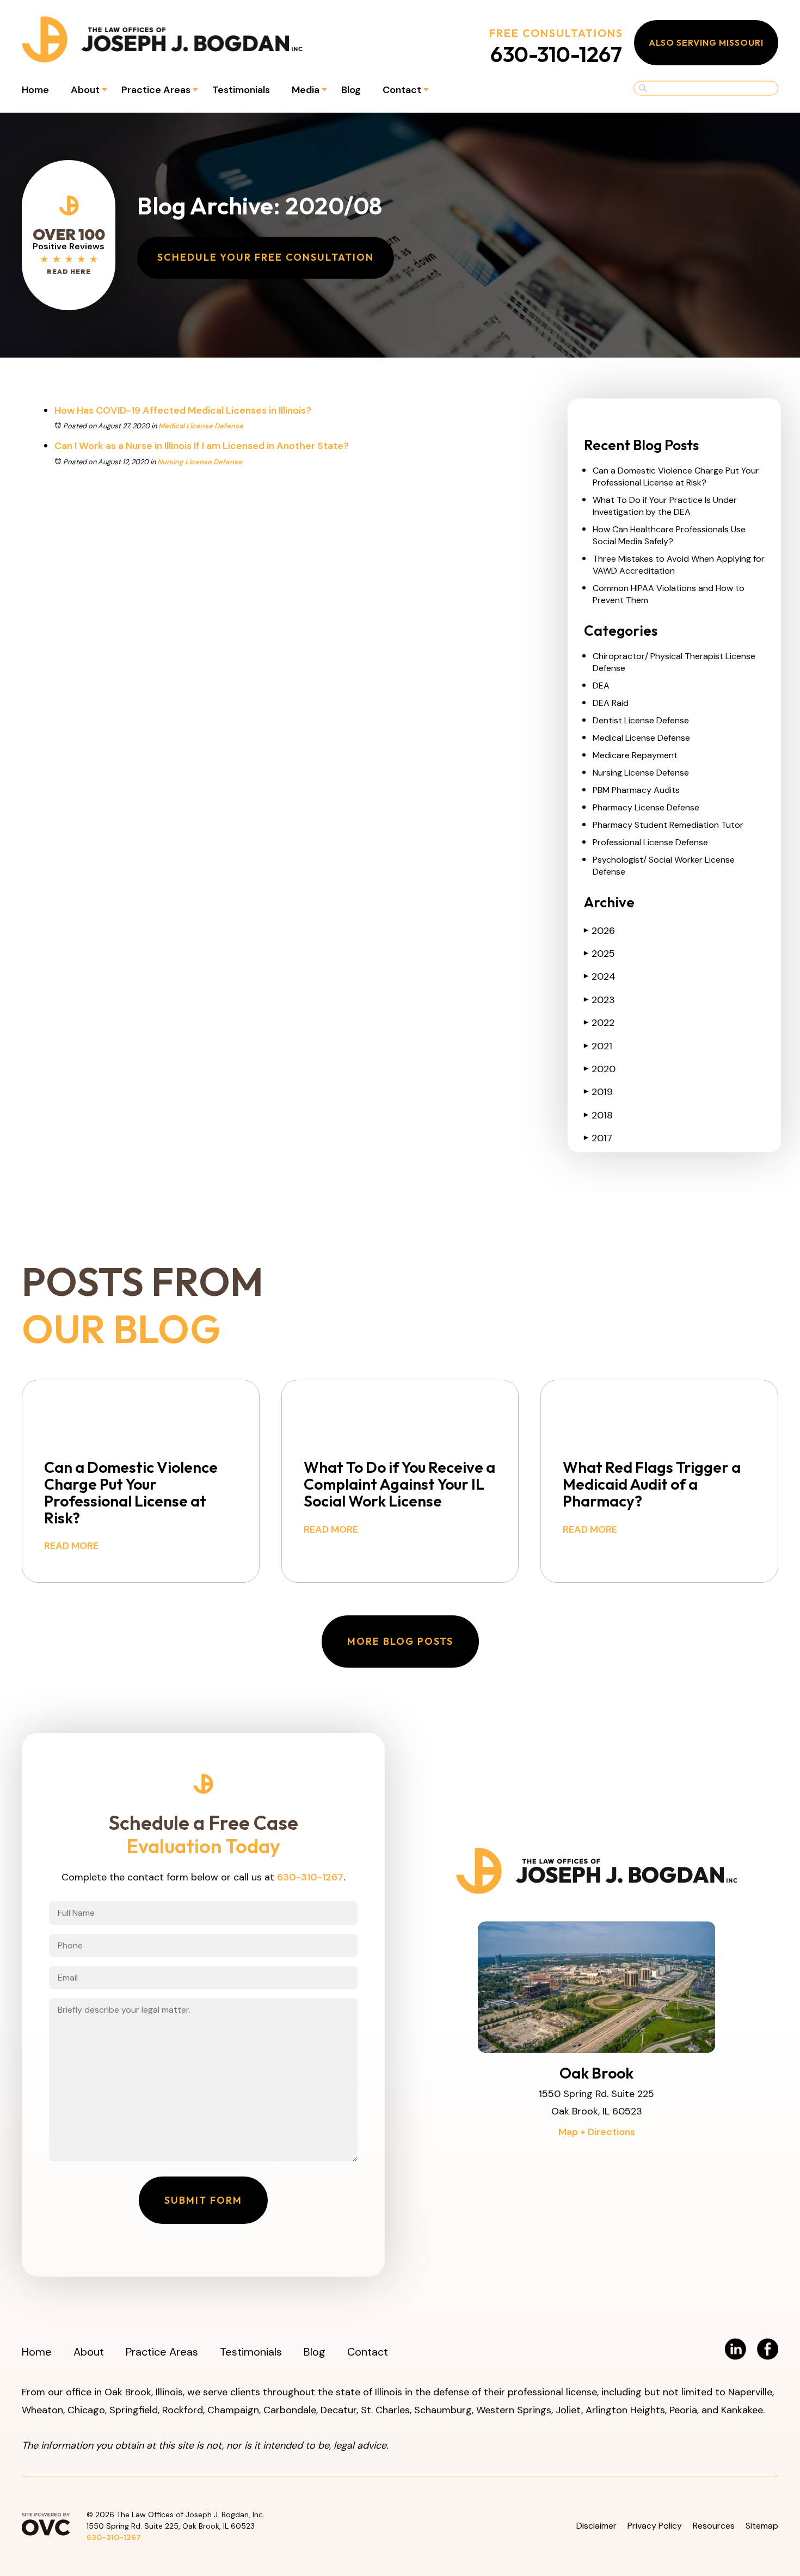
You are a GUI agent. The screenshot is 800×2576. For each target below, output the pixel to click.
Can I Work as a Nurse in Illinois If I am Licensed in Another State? (202, 446)
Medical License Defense (201, 426)
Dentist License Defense (641, 720)
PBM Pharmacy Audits (636, 790)
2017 (598, 1138)
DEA (601, 686)
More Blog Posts (400, 1641)
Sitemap (762, 2526)
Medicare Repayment (635, 755)
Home (35, 90)
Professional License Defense (650, 842)
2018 (598, 1115)
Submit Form (203, 2200)
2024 (600, 976)
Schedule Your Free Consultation (266, 257)
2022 (599, 1023)
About (85, 90)
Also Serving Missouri (706, 42)
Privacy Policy (655, 2526)
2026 (599, 931)
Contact (402, 90)
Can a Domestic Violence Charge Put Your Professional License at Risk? (676, 477)
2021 (598, 1046)
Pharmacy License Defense (646, 807)
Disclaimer (596, 2526)
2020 (600, 1069)
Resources (714, 2526)
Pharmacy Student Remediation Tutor (668, 825)
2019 (598, 1092)
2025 (599, 954)
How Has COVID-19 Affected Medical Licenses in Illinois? (183, 410)
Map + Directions (597, 2132)
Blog (351, 90)
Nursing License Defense (200, 462)
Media (306, 90)
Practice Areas (156, 90)
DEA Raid (611, 703)
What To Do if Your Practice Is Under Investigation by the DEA (665, 506)
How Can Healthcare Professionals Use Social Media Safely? (669, 535)
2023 (599, 1000)
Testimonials (241, 90)
